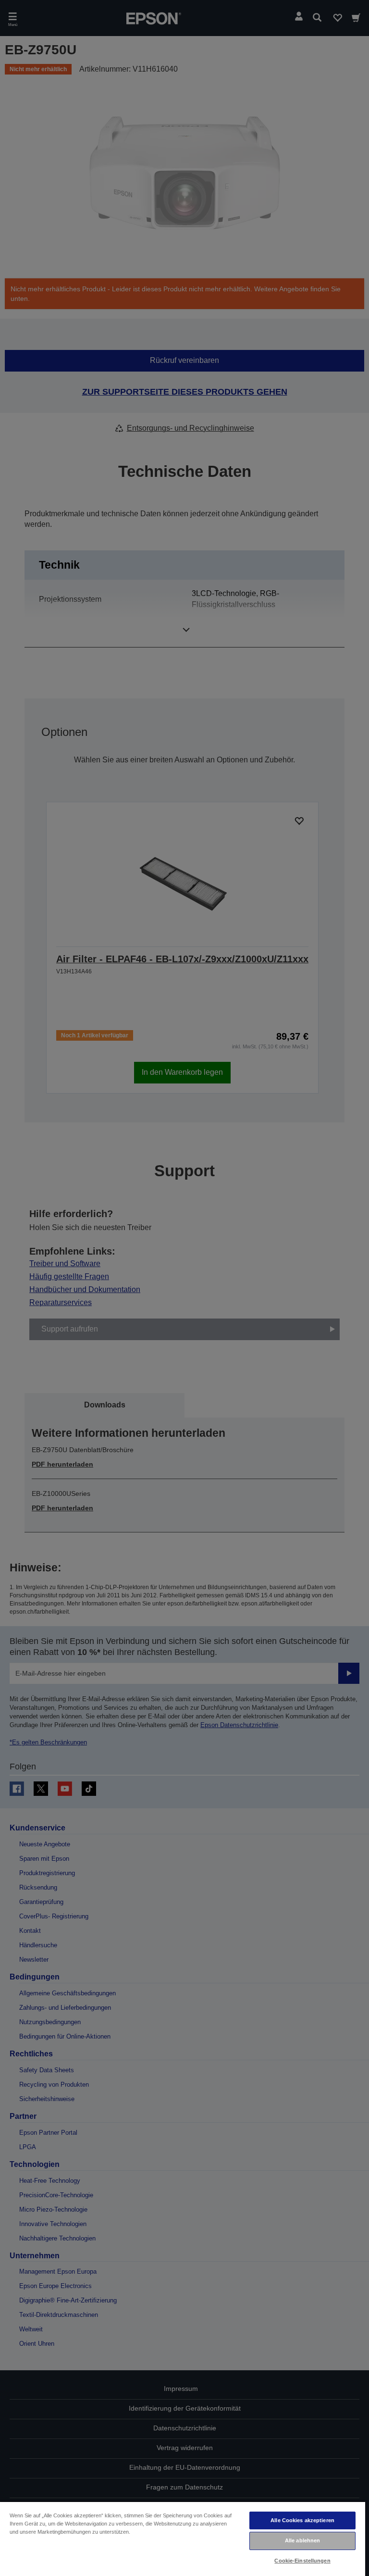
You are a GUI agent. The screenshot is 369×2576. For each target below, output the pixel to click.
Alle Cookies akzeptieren (302, 2520)
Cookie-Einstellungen (302, 2561)
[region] (183, 2539)
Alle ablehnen (302, 2540)
